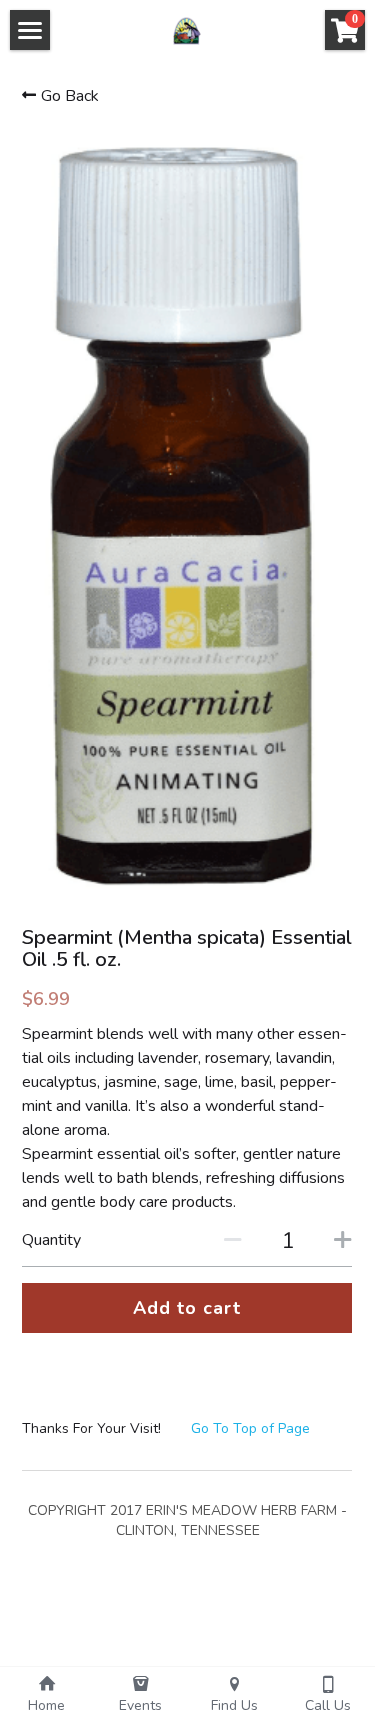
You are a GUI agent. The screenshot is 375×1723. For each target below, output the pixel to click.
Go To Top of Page (250, 1428)
